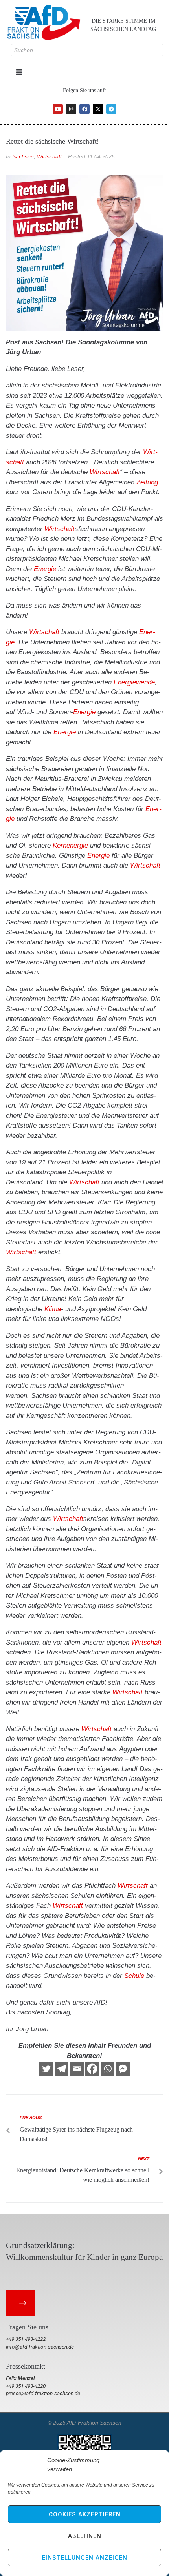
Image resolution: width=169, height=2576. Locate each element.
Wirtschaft (49, 156)
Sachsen (23, 156)
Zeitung (147, 482)
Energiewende (134, 682)
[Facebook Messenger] (123, 2069)
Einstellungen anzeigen (85, 2558)
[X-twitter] (98, 109)
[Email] (77, 2069)
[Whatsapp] (107, 2069)
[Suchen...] (87, 50)
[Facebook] (84, 109)
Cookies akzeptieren (85, 2514)
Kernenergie (70, 845)
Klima (53, 1309)
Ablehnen (85, 2536)
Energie (45, 569)
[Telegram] (111, 109)
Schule (134, 1976)
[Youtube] (58, 109)
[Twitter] (46, 2069)
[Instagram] (71, 109)
